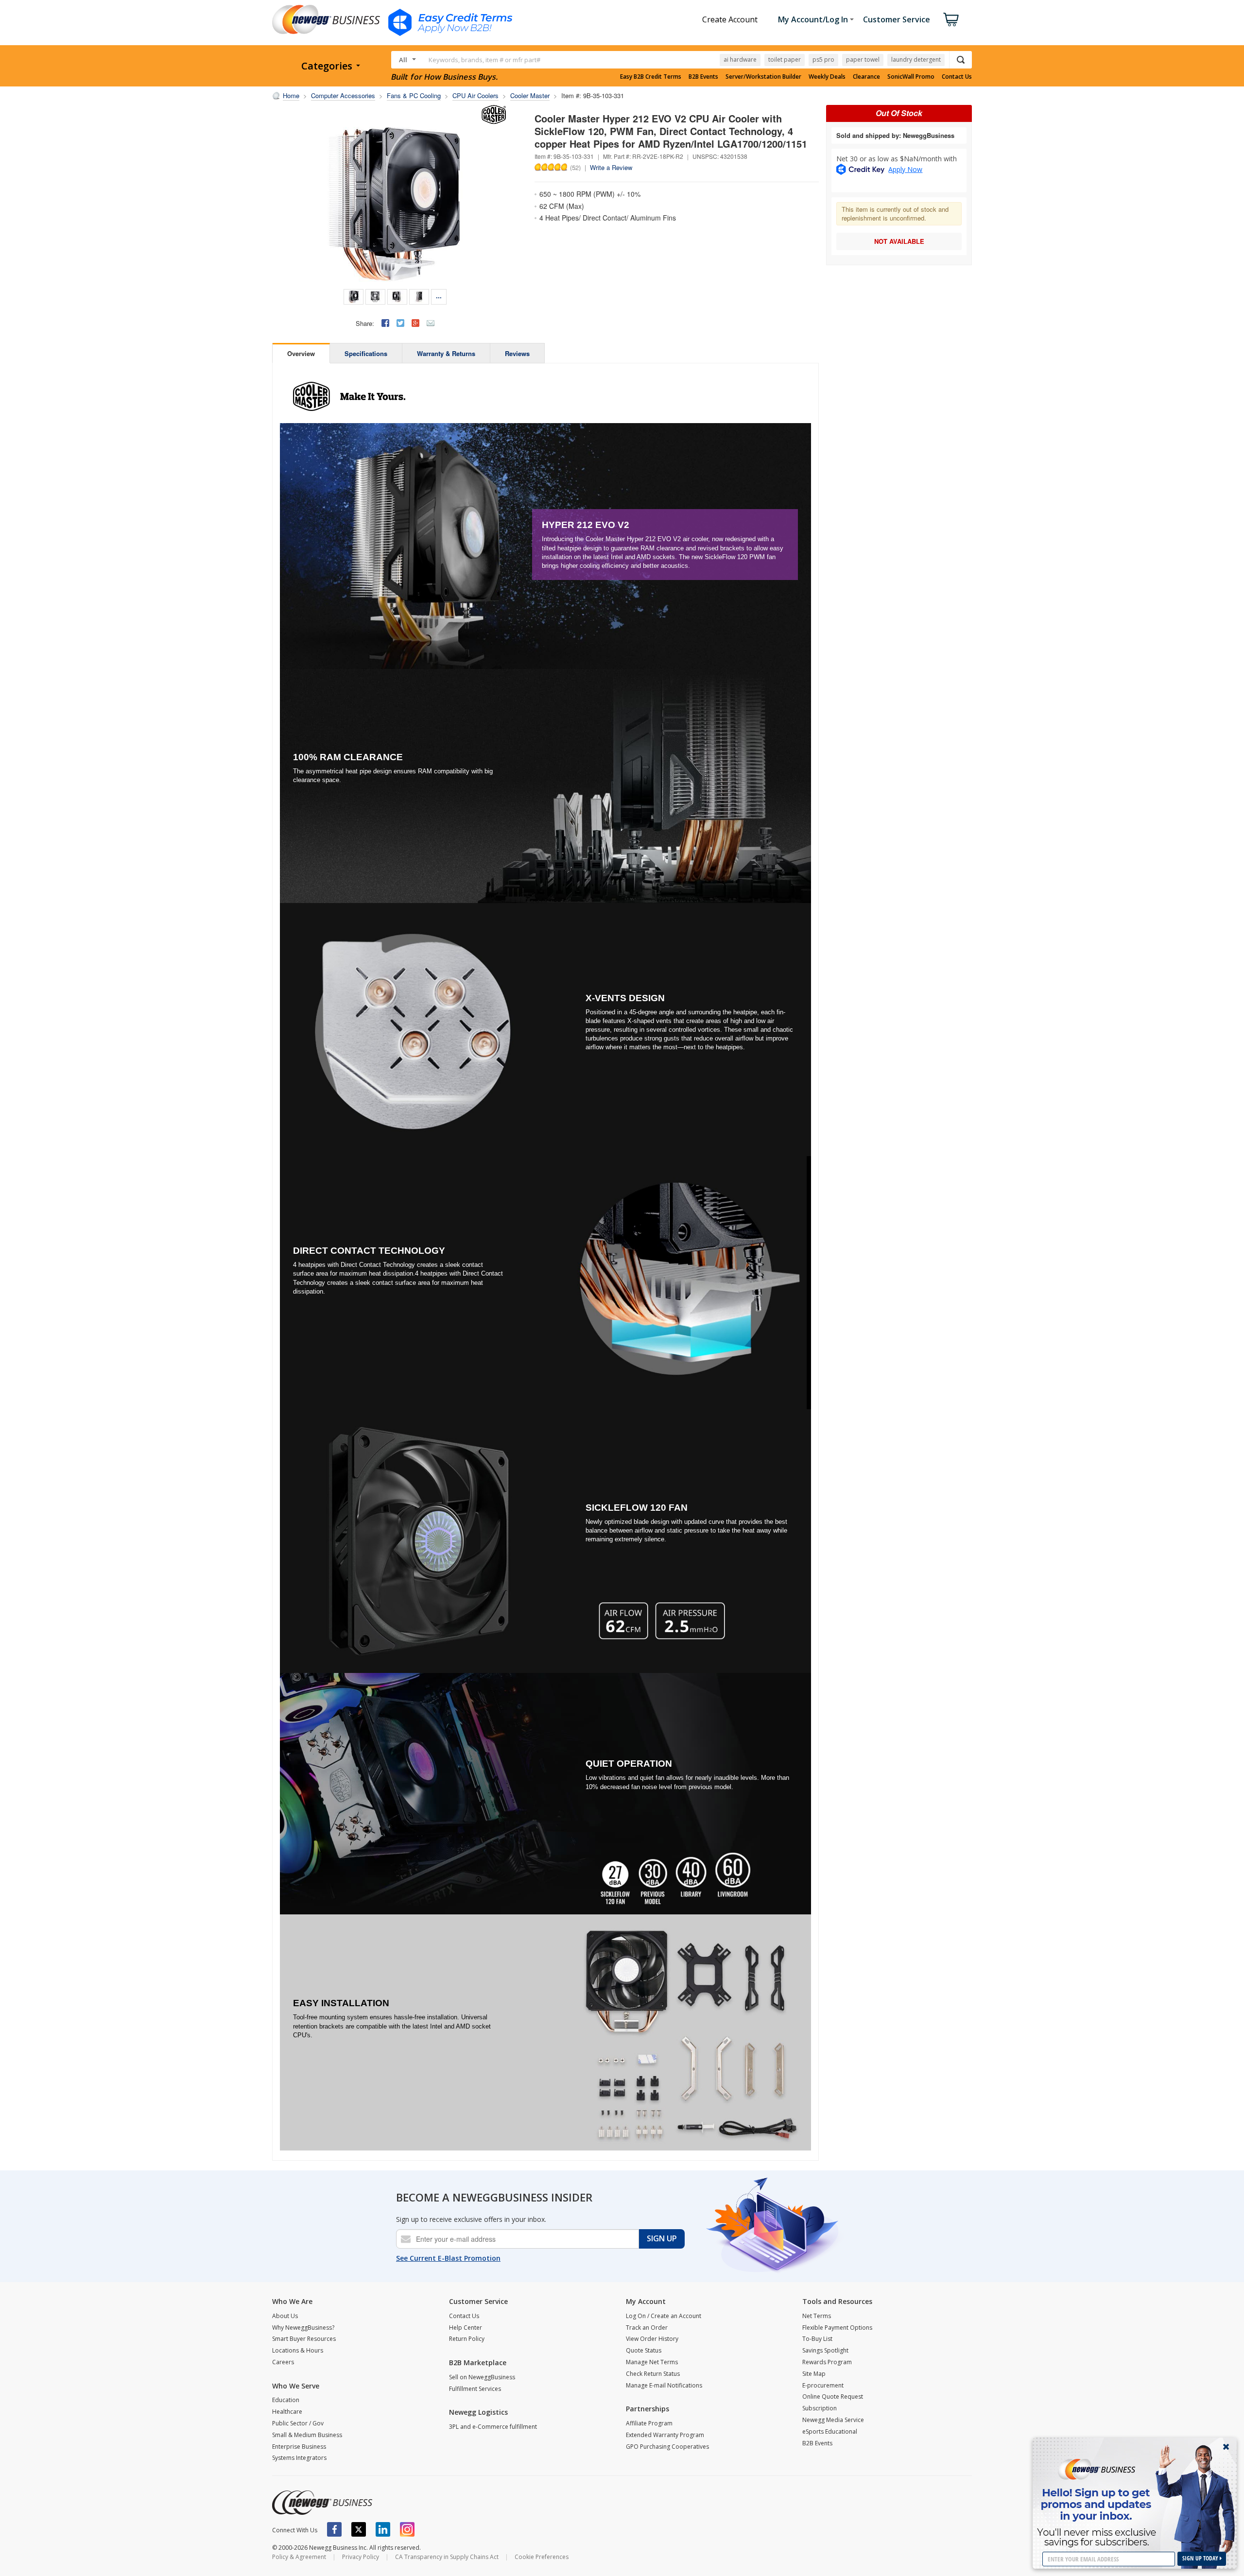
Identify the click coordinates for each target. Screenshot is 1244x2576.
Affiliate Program (649, 2423)
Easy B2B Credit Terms (651, 77)
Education (286, 2400)
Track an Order (647, 2328)
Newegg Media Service (833, 2420)
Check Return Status (653, 2374)
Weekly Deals (827, 77)
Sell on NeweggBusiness (482, 2377)
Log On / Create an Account (664, 2316)
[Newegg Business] (322, 2503)
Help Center (466, 2328)
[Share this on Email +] (431, 323)
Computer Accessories (343, 95)
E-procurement (823, 2385)
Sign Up (662, 2238)
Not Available (899, 241)
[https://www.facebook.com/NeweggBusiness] (334, 2529)
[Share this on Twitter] (400, 323)
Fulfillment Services (475, 2389)
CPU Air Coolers (475, 95)
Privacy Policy (361, 2557)
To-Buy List (817, 2339)
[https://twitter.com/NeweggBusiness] (359, 2529)
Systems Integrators (299, 2458)
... (439, 296)
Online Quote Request (833, 2397)
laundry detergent (916, 60)
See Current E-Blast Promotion (448, 2258)
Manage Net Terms (652, 2362)
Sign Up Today (1201, 2558)
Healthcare (287, 2412)
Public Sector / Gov (298, 2423)
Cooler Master (530, 95)
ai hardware (740, 60)
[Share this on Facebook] (385, 323)
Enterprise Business (299, 2447)
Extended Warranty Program (665, 2435)
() (575, 167)
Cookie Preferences (542, 2557)
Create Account (730, 19)
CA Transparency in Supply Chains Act (447, 2557)
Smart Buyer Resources (304, 2339)
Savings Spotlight (825, 2350)
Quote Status (644, 2350)
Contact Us (957, 77)
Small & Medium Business (307, 2435)
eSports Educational (830, 2431)
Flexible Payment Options (837, 2328)
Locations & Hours (298, 2350)
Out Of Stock (899, 113)
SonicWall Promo (911, 77)
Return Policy (467, 2339)
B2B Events (703, 77)
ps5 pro (823, 60)
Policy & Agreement (299, 2557)
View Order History (652, 2339)
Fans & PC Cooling (414, 95)
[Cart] (951, 19)
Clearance (866, 77)
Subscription (820, 2408)
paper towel (863, 60)
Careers (283, 2362)
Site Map (814, 2374)
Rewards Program (827, 2362)
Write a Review (611, 167)
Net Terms (817, 2316)
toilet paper (785, 60)
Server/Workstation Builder (763, 77)
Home (291, 95)
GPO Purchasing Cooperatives (667, 2447)
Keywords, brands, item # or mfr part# (484, 60)
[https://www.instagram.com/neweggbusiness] (407, 2529)
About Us (285, 2316)
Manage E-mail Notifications (664, 2385)
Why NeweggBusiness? (303, 2328)
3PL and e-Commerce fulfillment (493, 2427)
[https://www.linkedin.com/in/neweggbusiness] (383, 2529)
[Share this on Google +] (415, 323)
